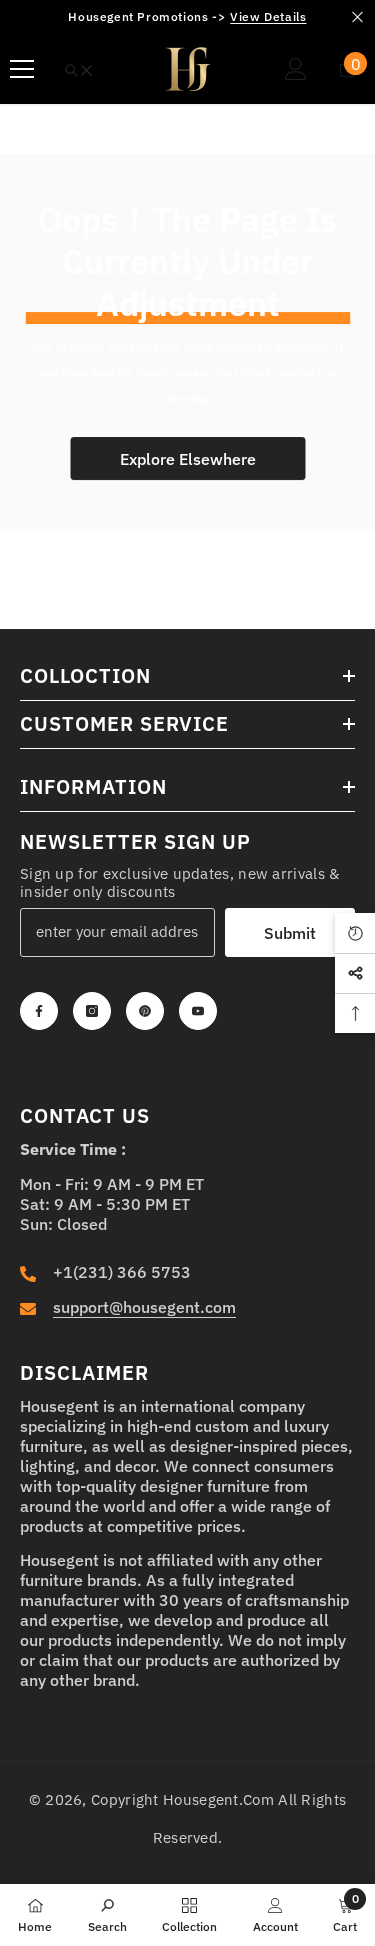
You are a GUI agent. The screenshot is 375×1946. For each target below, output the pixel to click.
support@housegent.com (144, 1307)
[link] (107, 1914)
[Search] (79, 70)
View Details (268, 16)
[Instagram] (92, 1011)
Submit (290, 933)
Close (357, 17)
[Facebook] (39, 1011)
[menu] (22, 69)
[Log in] (296, 69)
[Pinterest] (145, 1011)
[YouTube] (198, 1011)
